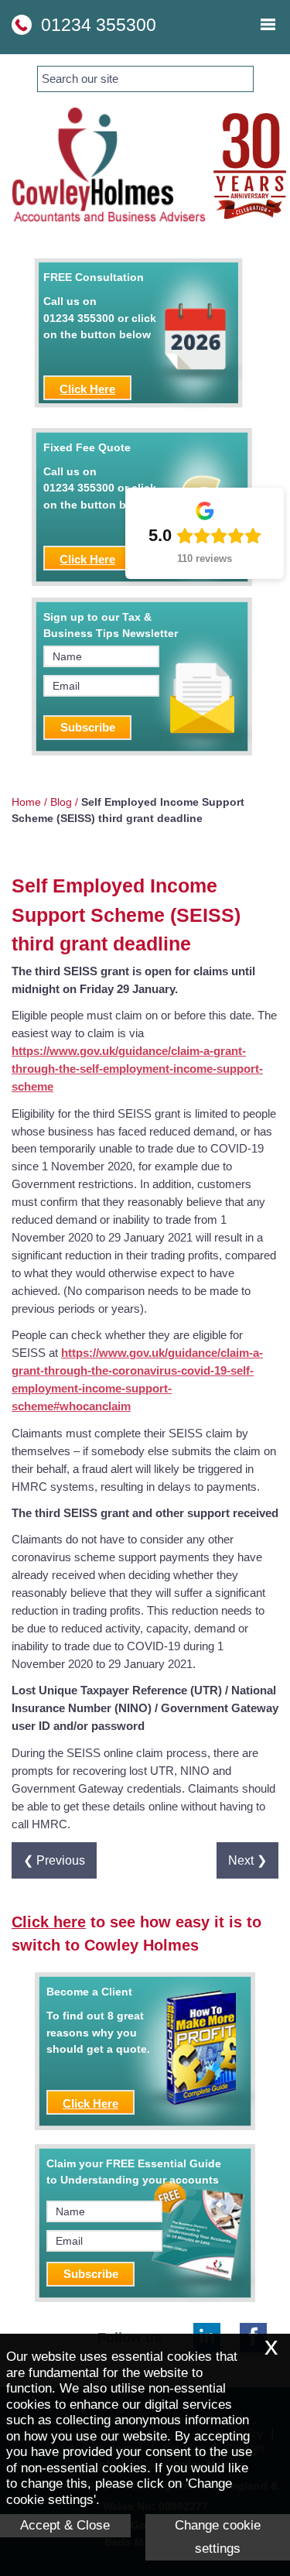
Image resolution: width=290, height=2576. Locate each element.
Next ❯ (247, 1860)
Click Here (87, 389)
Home (26, 802)
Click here (49, 1922)
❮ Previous (54, 1860)
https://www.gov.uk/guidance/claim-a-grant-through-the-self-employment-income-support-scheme (137, 1069)
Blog (61, 802)
